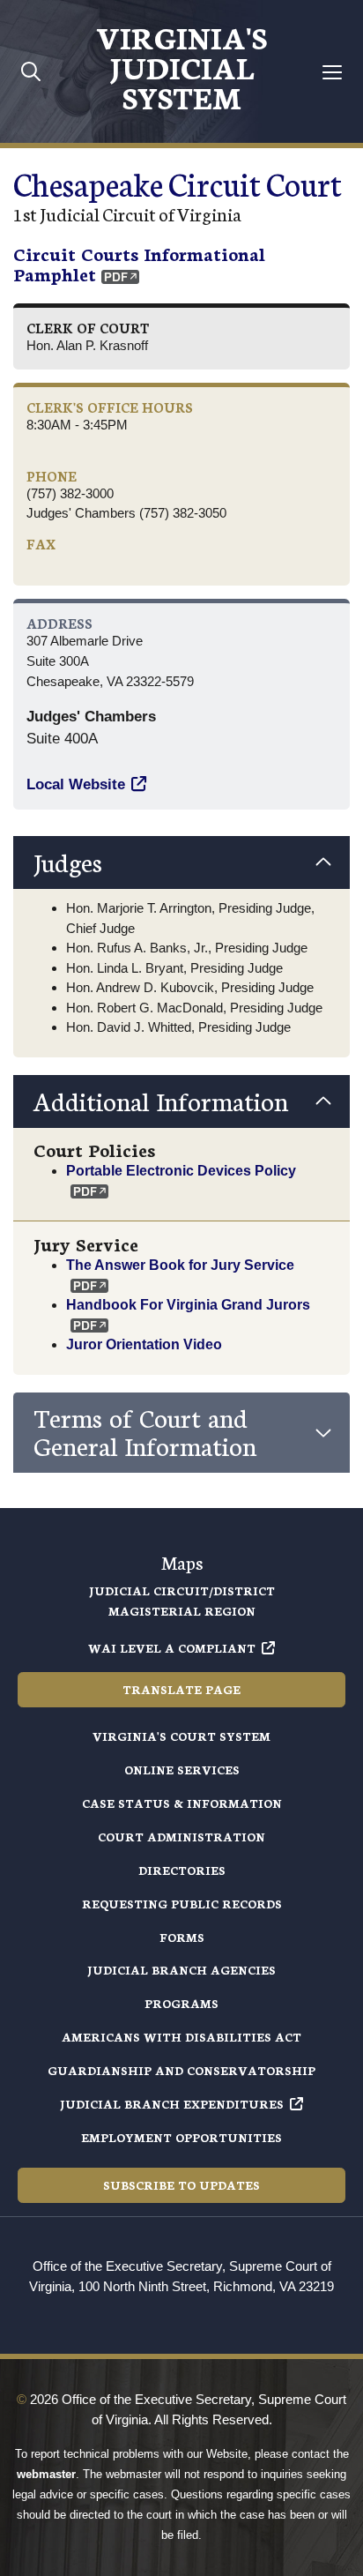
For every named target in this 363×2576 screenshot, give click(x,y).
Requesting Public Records (182, 1904)
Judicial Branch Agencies (181, 1970)
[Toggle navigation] (333, 72)
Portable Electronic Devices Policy (183, 1170)
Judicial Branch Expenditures (172, 2104)
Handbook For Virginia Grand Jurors (188, 1304)
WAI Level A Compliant (172, 1648)
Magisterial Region (182, 1611)
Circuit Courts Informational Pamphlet (139, 263)
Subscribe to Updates (181, 2185)
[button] (181, 862)
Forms (182, 1937)
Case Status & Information (182, 1803)
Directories (182, 1870)
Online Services (182, 1770)
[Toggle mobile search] (31, 71)
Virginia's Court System (181, 1736)
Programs (181, 2003)
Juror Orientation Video (144, 1344)
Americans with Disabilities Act (181, 2037)
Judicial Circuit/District (182, 1590)
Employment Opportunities (181, 2137)
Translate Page (181, 1689)
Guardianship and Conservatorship (181, 2070)
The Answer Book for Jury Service (180, 1265)
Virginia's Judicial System (181, 66)
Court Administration (181, 1837)
